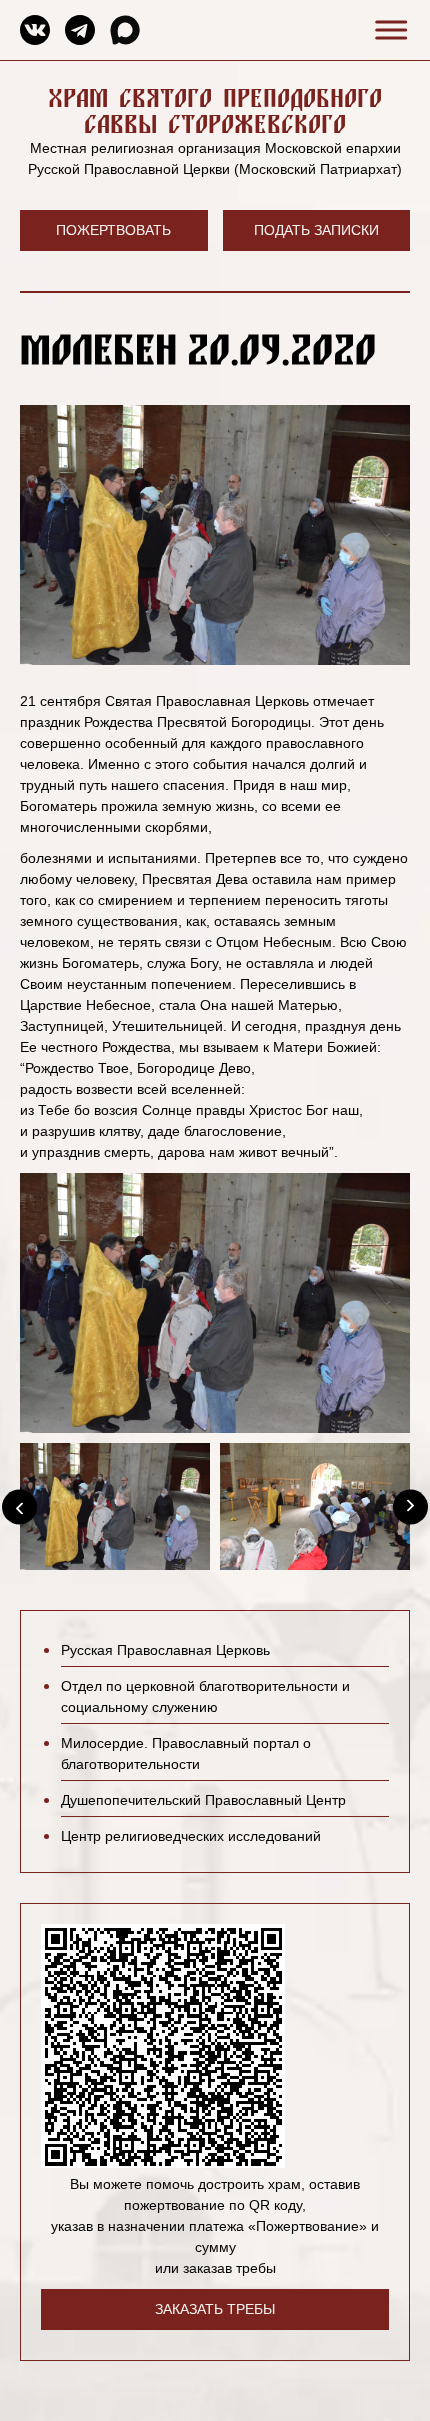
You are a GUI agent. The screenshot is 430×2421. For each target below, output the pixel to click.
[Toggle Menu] (388, 29)
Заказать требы (215, 2309)
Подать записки (316, 230)
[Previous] (19, 1506)
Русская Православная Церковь (165, 1650)
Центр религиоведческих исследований (191, 1836)
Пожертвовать (113, 230)
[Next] (410, 1506)
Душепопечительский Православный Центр (203, 1800)
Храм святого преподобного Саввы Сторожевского (215, 110)
